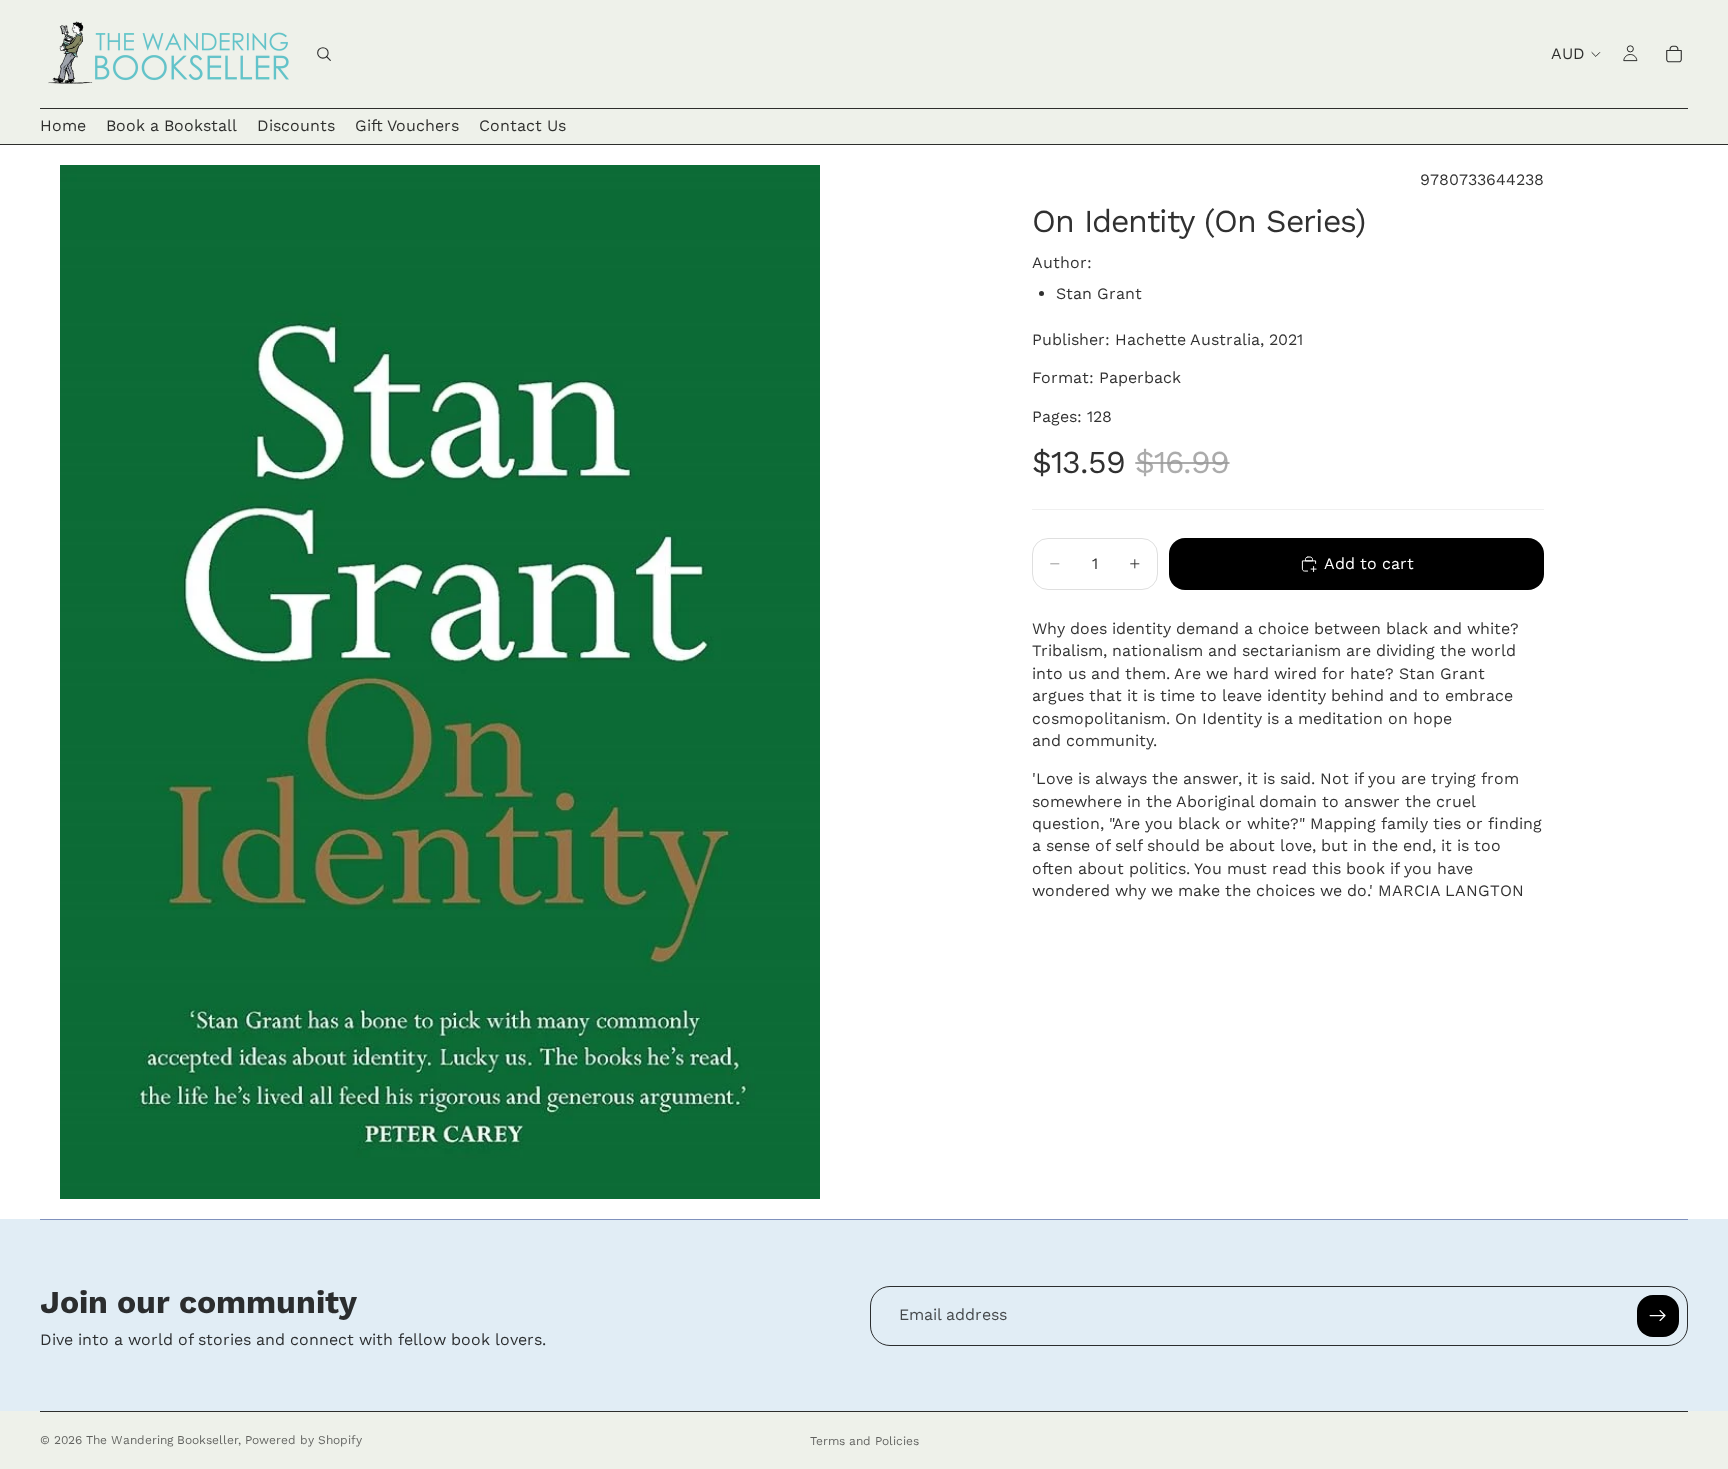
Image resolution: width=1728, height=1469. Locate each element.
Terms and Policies (864, 1441)
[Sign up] (1658, 1316)
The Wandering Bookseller (162, 1440)
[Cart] (1674, 54)
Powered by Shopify (303, 1440)
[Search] (324, 54)
